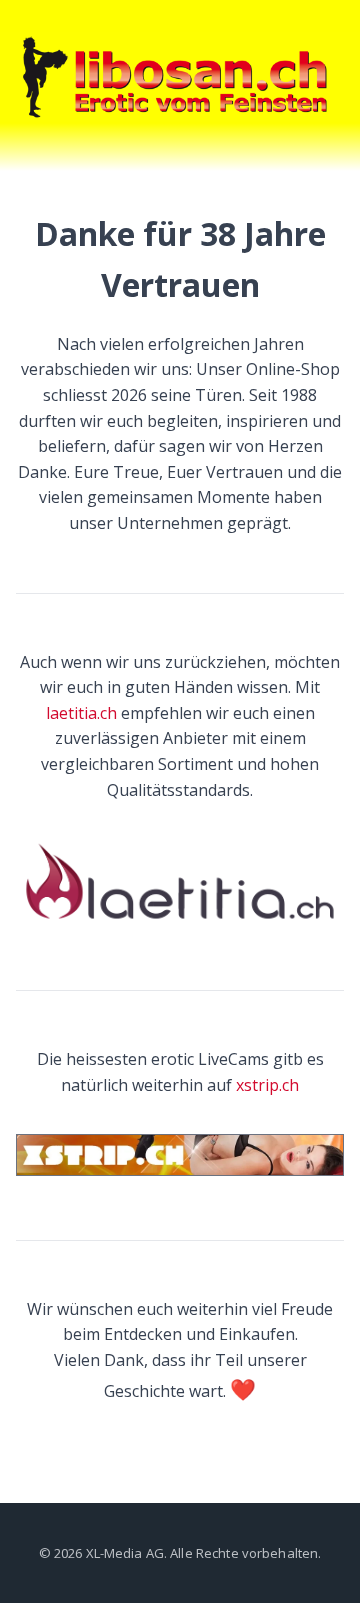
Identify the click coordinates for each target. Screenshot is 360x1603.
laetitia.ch (81, 713)
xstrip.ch (267, 1085)
